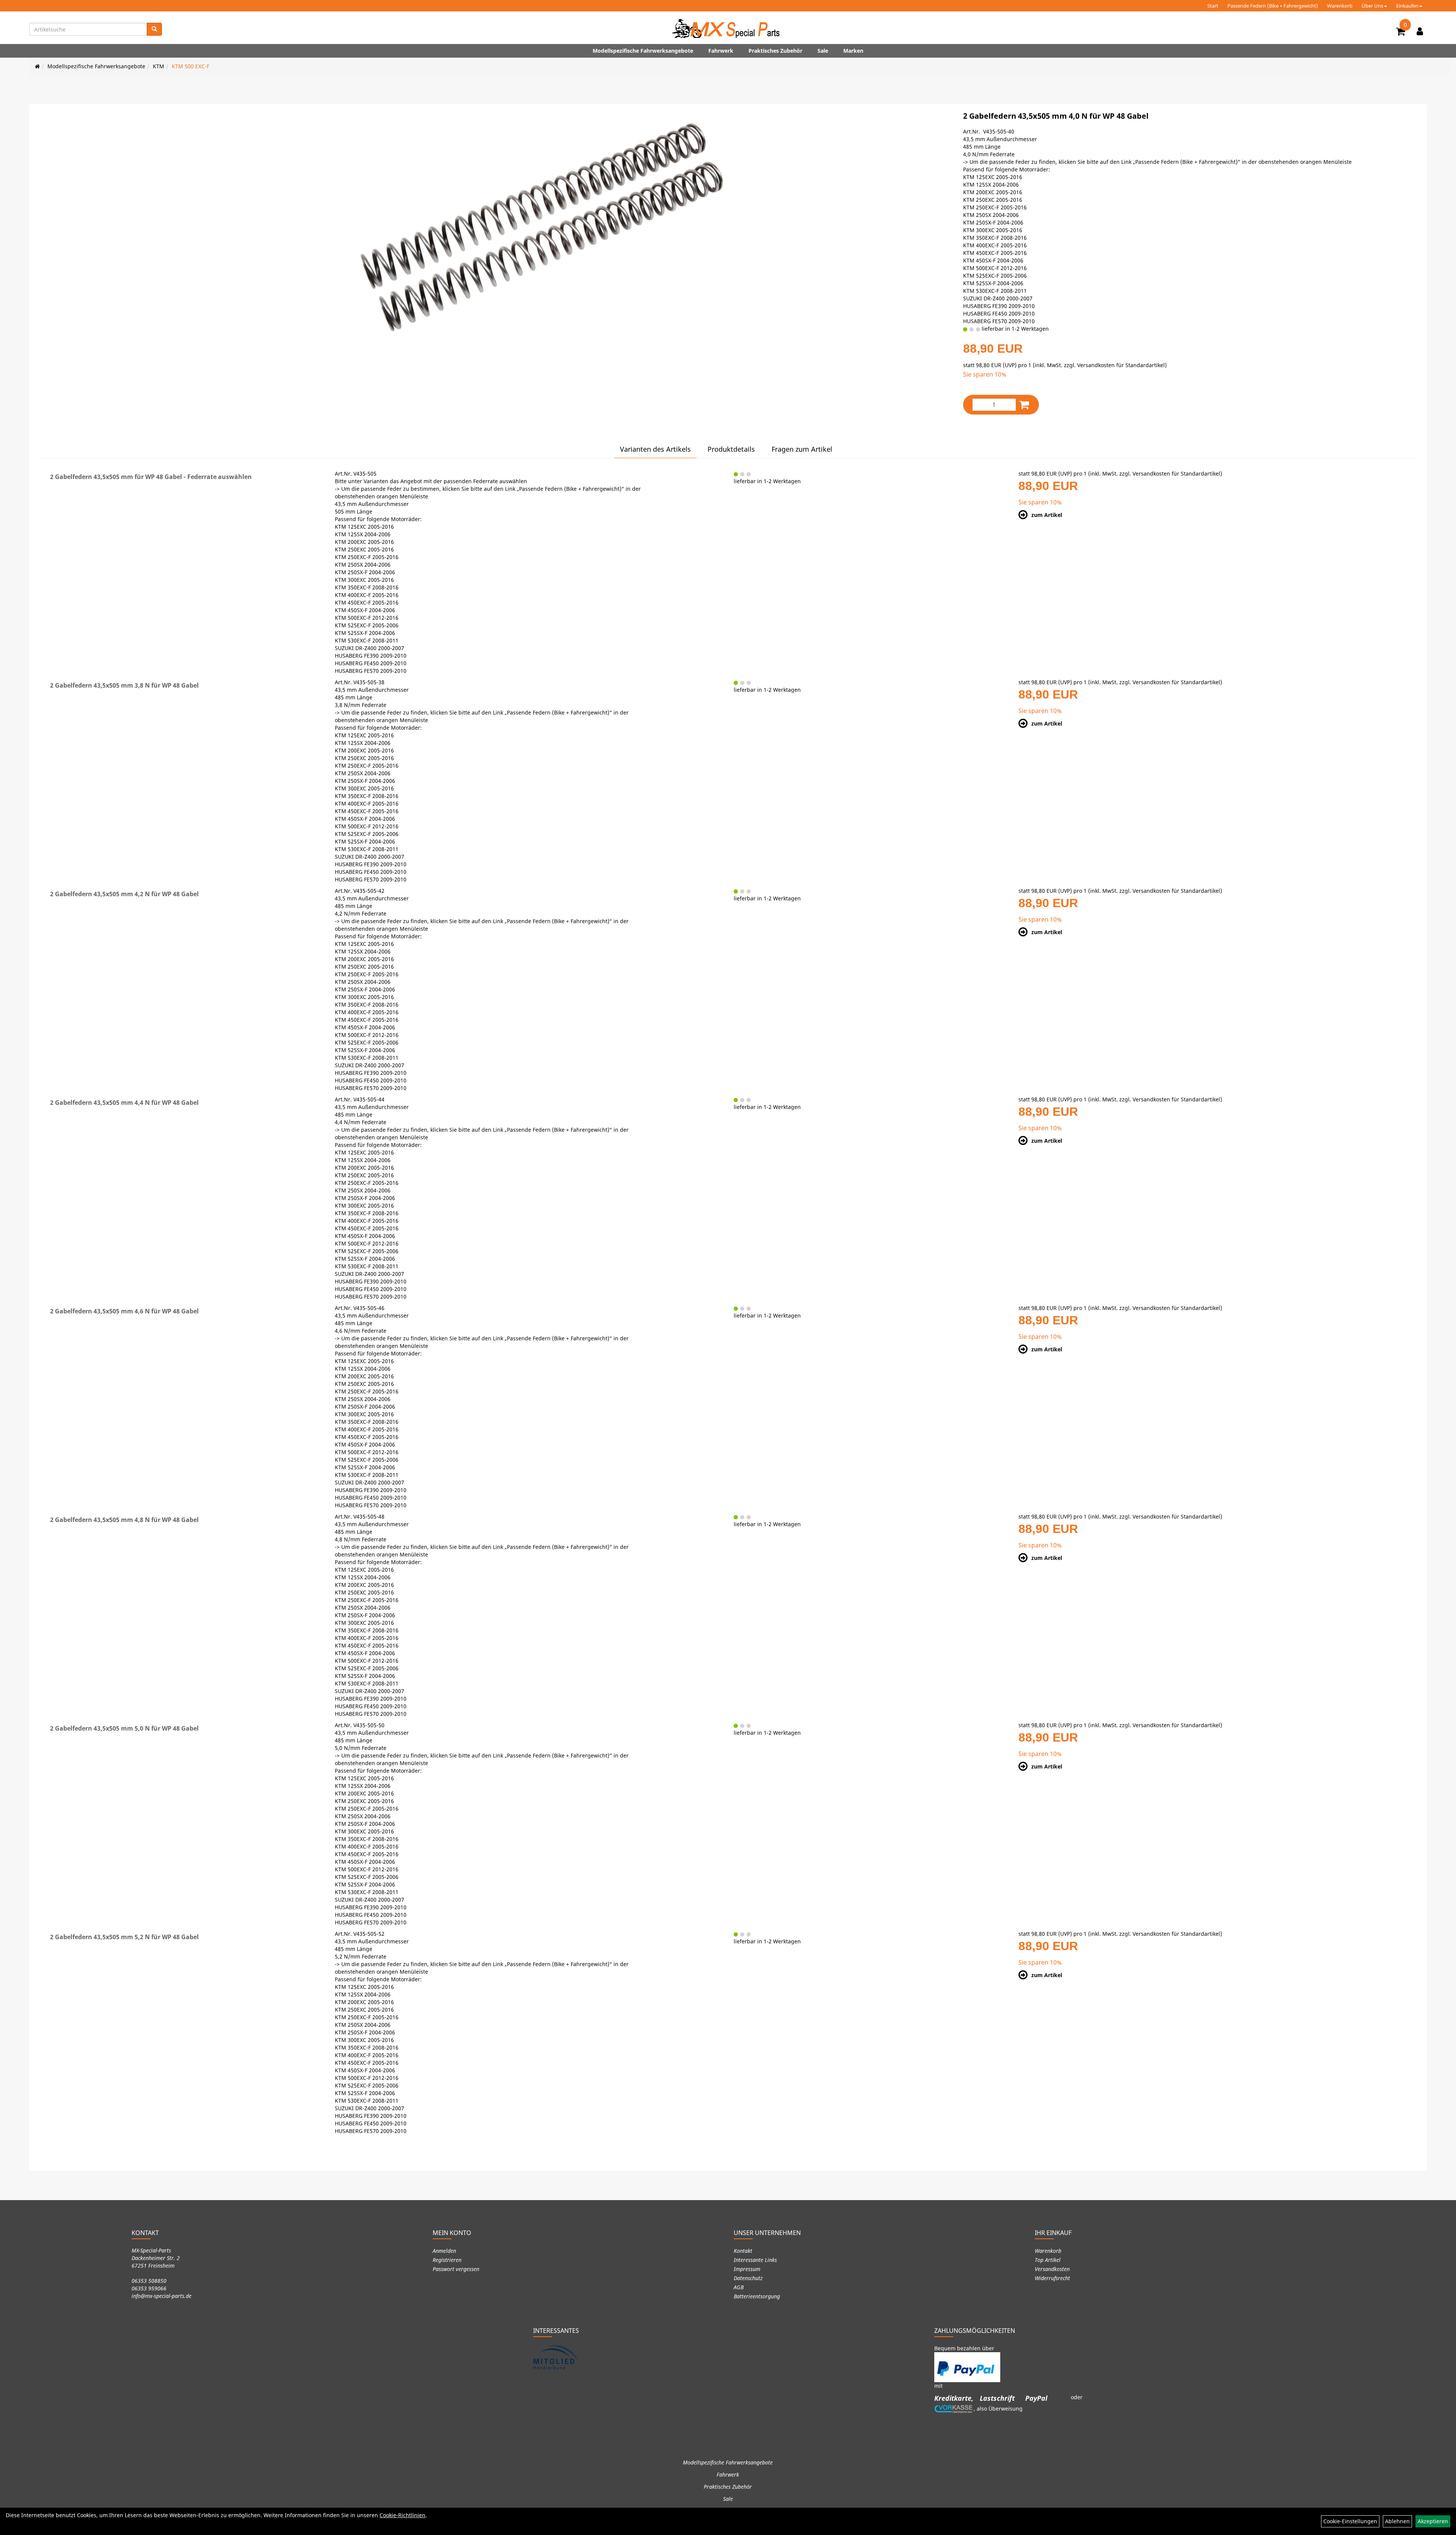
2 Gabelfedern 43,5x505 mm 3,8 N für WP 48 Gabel (124, 685)
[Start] (37, 66)
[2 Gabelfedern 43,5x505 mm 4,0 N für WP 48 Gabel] (541, 227)
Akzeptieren (1433, 2521)
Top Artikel (1048, 2260)
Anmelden (444, 2251)
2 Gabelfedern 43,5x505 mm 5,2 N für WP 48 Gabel (124, 1937)
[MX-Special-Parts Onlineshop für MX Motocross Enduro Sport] (728, 28)
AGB (739, 2287)
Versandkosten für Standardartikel (1121, 365)
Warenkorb (1340, 6)
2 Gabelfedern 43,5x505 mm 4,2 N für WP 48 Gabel (124, 894)
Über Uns (1372, 6)
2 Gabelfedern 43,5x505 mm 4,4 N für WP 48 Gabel (124, 1103)
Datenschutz (748, 2278)
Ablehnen (1397, 2521)
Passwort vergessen (456, 2269)
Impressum (747, 2269)
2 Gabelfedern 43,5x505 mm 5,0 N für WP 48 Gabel (124, 1728)
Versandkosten (1052, 2269)
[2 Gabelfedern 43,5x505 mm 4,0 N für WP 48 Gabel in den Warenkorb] (1024, 404)
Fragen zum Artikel (802, 449)
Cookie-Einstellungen (1350, 2521)
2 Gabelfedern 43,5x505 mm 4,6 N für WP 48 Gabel (124, 1311)
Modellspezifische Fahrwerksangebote (643, 51)
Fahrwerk (721, 51)
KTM (158, 66)
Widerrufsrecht (1052, 2278)
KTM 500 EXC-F (191, 66)
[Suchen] (154, 29)
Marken (853, 51)
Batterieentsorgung (757, 2296)
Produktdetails (731, 449)
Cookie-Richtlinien (402, 2515)
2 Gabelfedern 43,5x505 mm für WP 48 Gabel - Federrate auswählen (151, 477)
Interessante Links (755, 2260)
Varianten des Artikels (655, 449)
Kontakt (743, 2251)
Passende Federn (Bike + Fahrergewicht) (1273, 6)
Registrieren (447, 2260)
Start (1213, 6)
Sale (823, 51)
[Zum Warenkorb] (1401, 33)
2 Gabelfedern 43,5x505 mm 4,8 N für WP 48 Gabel (124, 1520)
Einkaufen (1407, 6)
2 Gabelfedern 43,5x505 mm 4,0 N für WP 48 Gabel (1056, 116)
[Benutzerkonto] (1420, 31)
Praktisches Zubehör (775, 51)
